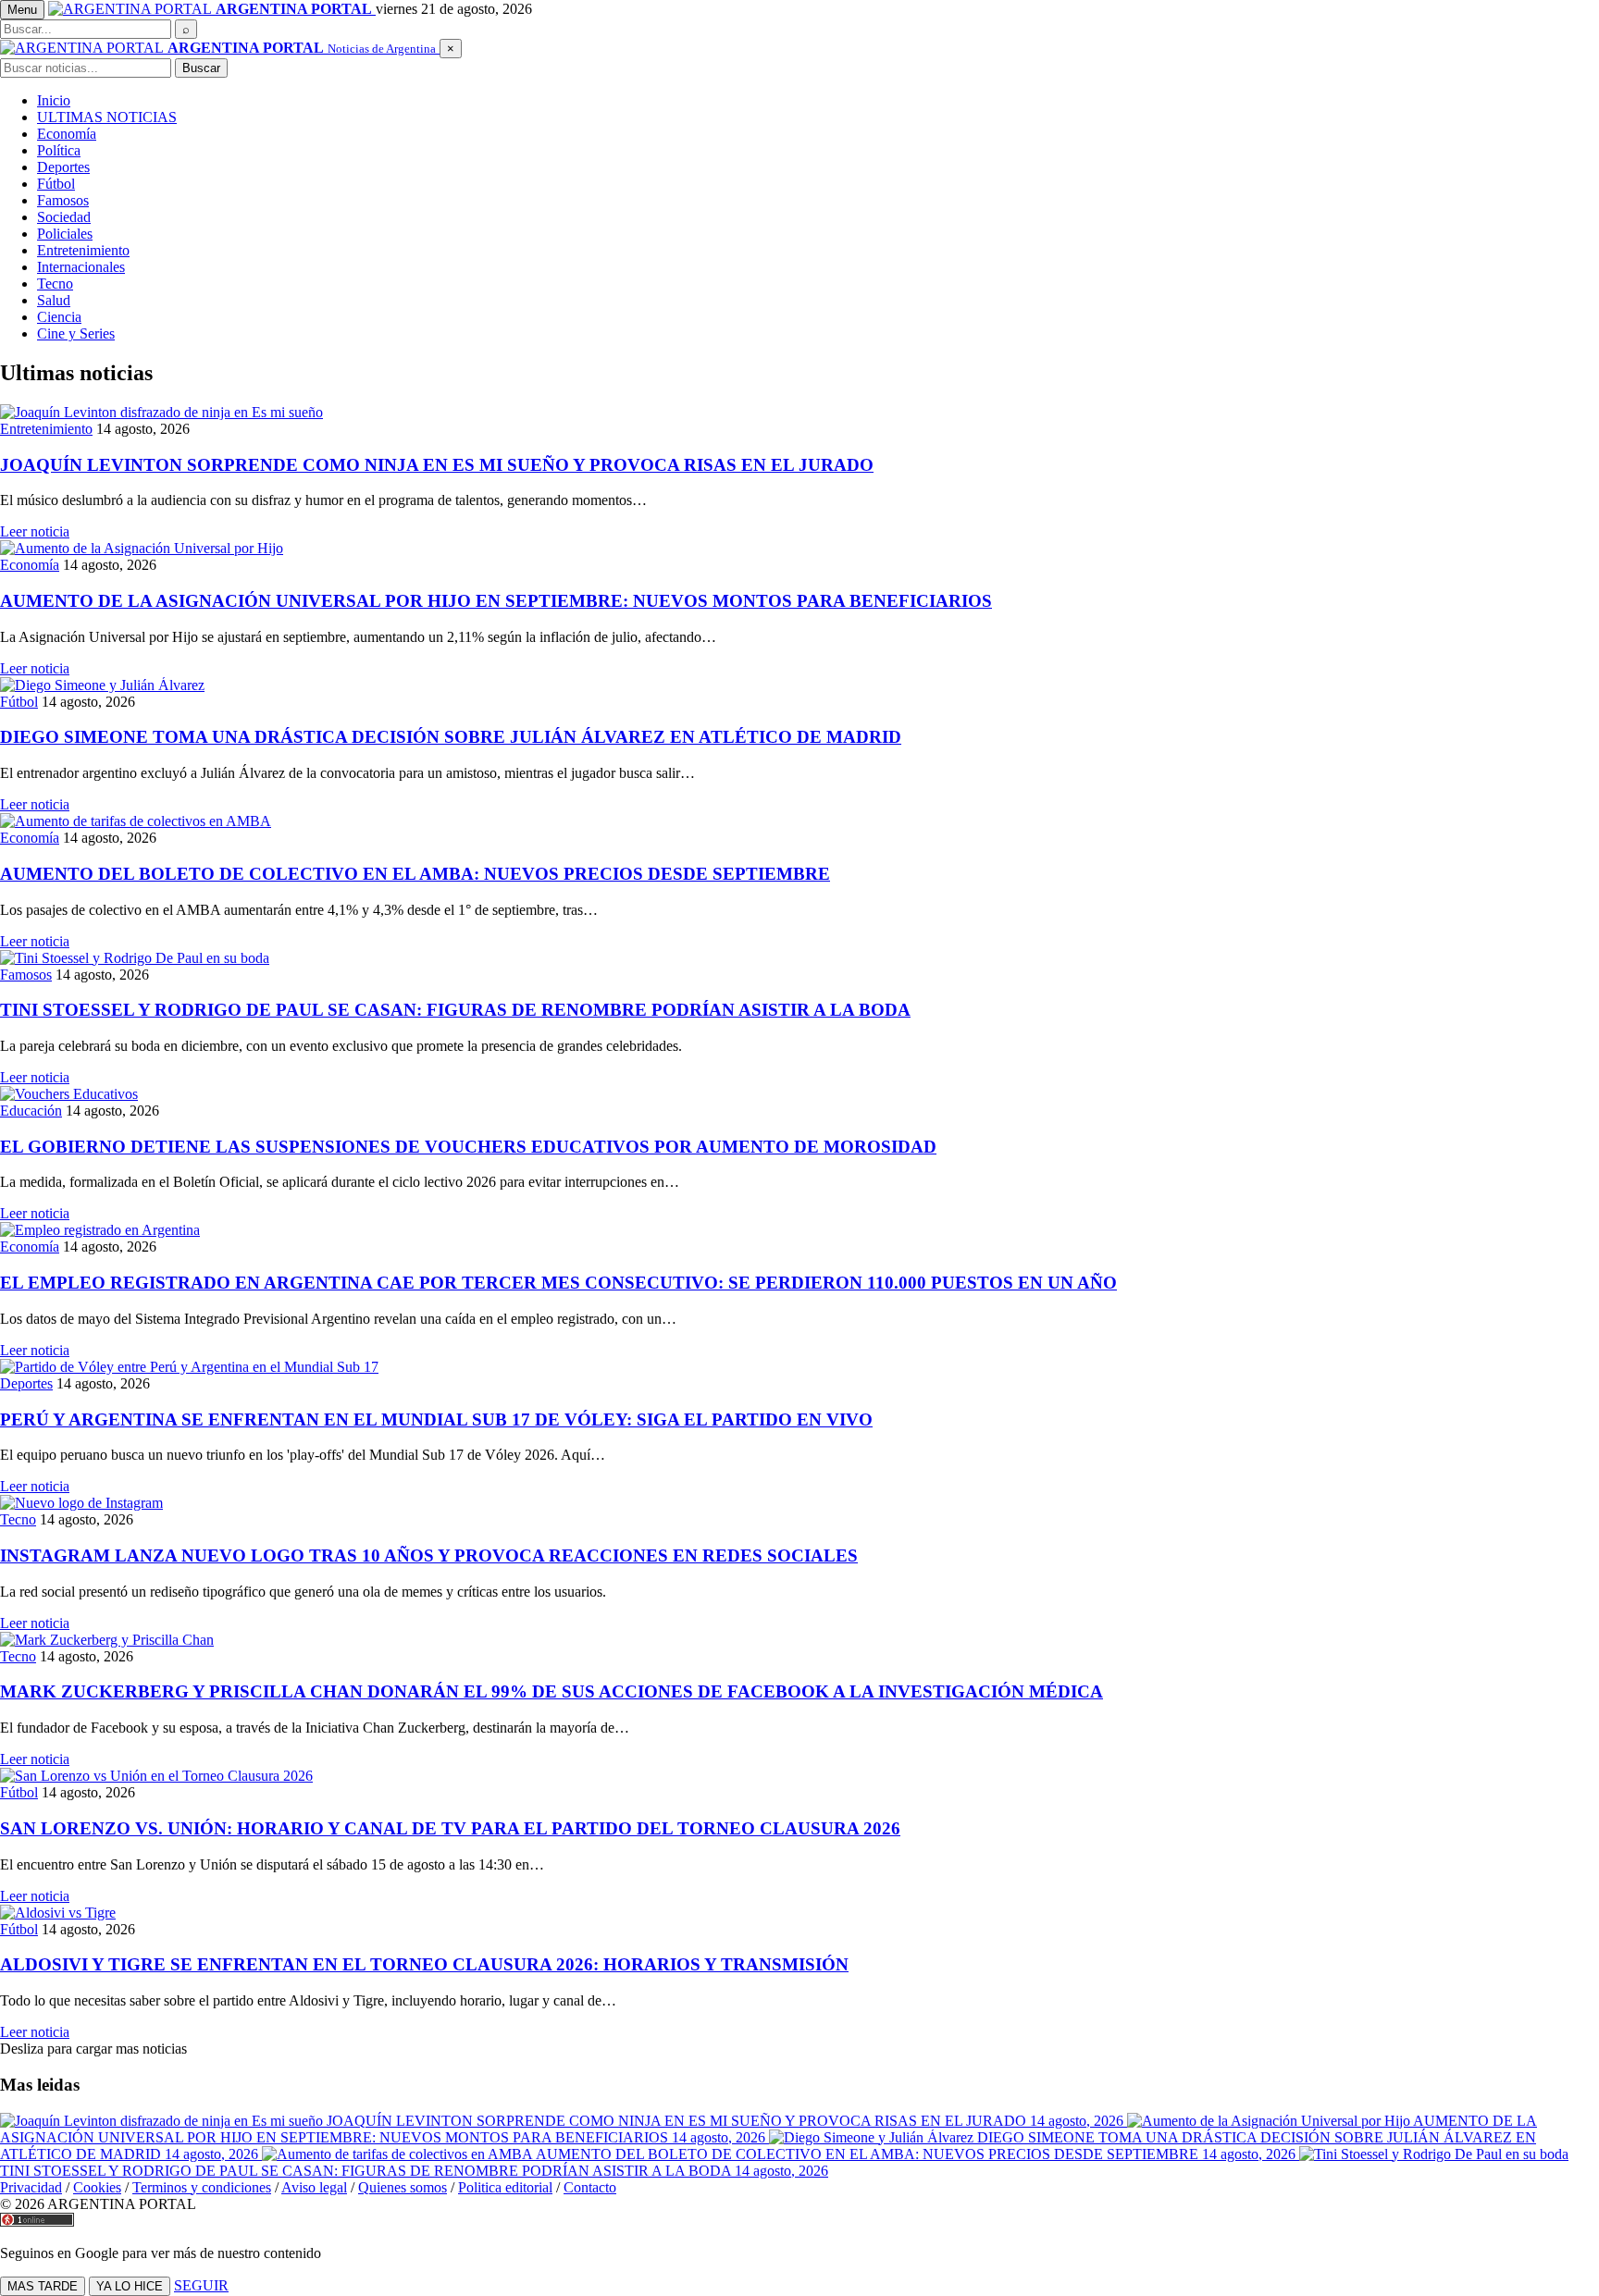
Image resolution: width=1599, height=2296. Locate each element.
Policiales (65, 234)
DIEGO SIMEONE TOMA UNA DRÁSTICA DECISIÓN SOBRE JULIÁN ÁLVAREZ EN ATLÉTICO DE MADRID (451, 737)
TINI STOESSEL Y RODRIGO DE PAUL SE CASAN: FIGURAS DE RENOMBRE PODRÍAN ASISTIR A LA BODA (455, 1010)
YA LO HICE (130, 2286)
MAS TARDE (43, 2286)
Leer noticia (35, 531)
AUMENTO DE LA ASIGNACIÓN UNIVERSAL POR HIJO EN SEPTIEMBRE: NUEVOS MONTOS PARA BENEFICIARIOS (496, 601)
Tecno (55, 284)
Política (59, 150)
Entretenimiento (83, 250)
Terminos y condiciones (202, 2187)
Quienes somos (403, 2187)
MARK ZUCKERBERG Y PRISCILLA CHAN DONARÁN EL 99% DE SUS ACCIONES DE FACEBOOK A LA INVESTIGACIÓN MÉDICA (552, 1691)
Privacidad (31, 2187)
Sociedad (64, 217)
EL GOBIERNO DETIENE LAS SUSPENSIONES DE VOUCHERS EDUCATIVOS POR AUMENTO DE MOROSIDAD (468, 1147)
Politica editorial (505, 2187)
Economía (67, 134)
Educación (31, 1111)
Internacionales (81, 267)
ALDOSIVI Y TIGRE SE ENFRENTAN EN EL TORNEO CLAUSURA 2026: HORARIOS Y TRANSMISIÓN (424, 1964)
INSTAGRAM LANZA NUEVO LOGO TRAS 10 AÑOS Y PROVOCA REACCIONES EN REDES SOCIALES (429, 1555)
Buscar (201, 68)
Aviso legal (314, 2187)
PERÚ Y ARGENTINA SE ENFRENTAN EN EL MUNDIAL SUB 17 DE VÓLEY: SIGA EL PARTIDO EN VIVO (436, 1420)
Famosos (63, 200)
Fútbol (56, 184)
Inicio (54, 100)
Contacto (590, 2187)
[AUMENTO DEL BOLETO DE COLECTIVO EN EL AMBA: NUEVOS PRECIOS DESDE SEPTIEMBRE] (799, 821)
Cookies (97, 2187)
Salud (54, 300)
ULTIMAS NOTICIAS (107, 117)
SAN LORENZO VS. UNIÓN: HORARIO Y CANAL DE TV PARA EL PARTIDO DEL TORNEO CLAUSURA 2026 (450, 1828)
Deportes (63, 167)
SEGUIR (201, 2285)
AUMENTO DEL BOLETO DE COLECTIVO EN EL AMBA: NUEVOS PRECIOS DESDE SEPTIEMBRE (415, 874)
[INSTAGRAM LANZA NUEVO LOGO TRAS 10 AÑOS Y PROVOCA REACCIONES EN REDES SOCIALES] (799, 1503)
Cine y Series (76, 333)
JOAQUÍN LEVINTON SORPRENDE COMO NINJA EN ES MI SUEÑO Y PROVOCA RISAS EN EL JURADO (437, 465)
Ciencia (59, 317)
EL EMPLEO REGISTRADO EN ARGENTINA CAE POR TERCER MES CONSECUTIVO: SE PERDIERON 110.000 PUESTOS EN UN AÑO (558, 1283)
